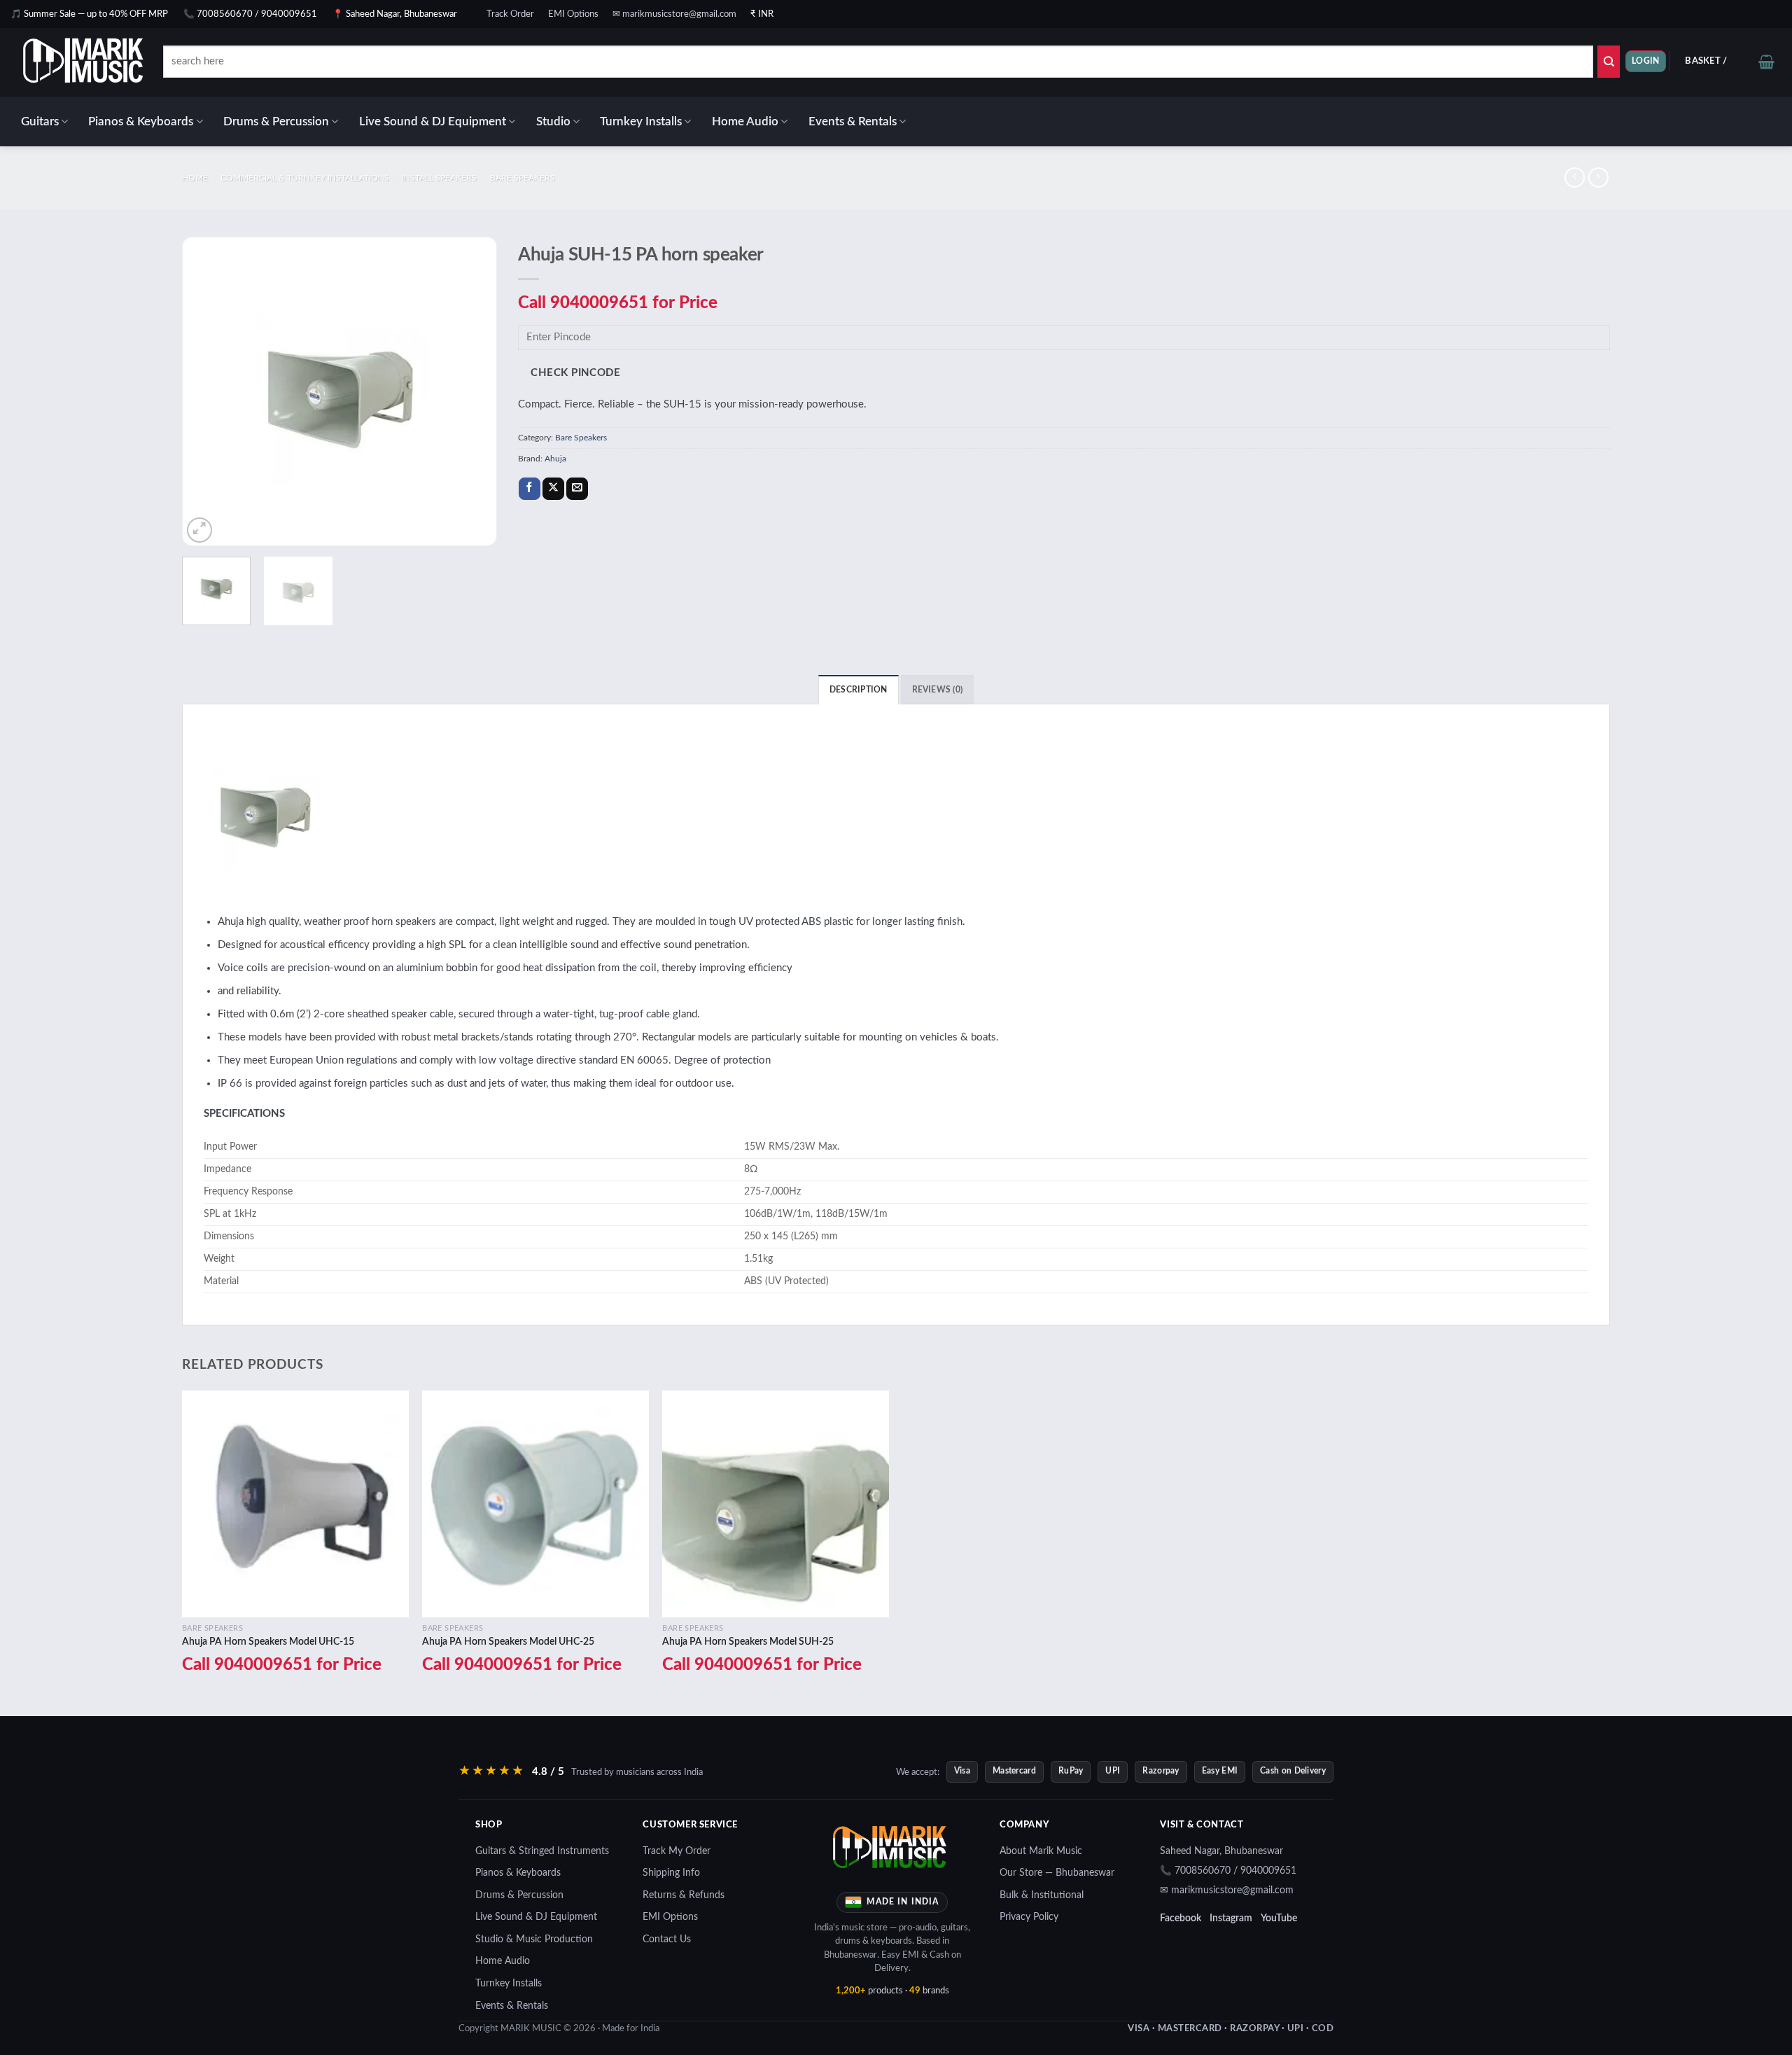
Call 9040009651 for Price (618, 303)
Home (195, 178)
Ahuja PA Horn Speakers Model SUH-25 (748, 1642)
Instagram (1231, 1918)
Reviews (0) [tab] (938, 690)
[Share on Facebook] (530, 489)
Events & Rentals (853, 121)
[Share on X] (553, 489)
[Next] (472, 391)
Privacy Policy (1029, 1917)
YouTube (1279, 1918)
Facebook (1181, 1918)
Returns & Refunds (684, 1895)
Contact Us (667, 1939)
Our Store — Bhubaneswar (1057, 1873)
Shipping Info (671, 1873)
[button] (1646, 61)
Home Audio (745, 121)
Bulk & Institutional (1042, 1895)
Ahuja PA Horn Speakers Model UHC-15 (268, 1642)
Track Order (510, 14)
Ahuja (555, 459)
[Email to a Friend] (577, 489)
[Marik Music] (101, 62)
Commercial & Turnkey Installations (305, 178)
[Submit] (1609, 62)
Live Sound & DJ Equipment (433, 121)
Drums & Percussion (276, 121)
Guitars (40, 121)
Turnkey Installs (641, 121)
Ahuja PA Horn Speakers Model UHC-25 (508, 1642)
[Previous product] (1598, 177)
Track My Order (677, 1851)
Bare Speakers (523, 178)
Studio (553, 121)
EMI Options (573, 14)
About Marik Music (1041, 1851)
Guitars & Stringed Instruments (542, 1851)
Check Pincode (575, 373)
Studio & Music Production (534, 1939)
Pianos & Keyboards (141, 121)
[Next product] (1575, 177)
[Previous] (206, 391)
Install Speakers (439, 178)
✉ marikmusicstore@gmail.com (674, 14)
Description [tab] (859, 690)
